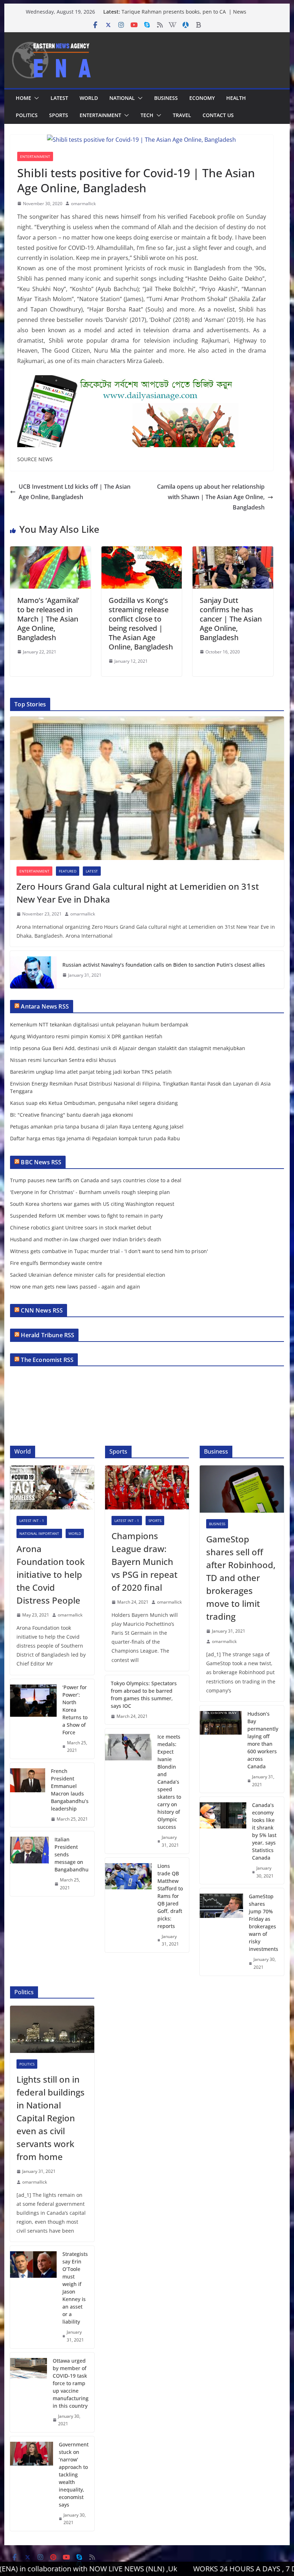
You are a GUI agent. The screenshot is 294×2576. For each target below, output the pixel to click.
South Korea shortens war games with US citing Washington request (92, 1204)
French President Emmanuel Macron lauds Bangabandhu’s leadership (70, 1790)
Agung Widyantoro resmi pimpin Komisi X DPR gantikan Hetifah (86, 1036)
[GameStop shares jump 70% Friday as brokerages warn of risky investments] (221, 1932)
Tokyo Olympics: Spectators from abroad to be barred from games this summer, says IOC (144, 1695)
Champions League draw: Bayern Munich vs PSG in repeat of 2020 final (144, 1562)
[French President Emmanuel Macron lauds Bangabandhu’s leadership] (27, 1795)
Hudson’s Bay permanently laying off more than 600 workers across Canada (263, 1740)
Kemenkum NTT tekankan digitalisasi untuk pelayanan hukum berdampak (99, 1024)
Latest (59, 98)
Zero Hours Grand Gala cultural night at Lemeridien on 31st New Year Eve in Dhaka (138, 893)
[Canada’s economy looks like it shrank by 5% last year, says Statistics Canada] (223, 1840)
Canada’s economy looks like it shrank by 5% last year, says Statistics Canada (264, 1831)
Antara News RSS (45, 1006)
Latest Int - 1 (32, 1521)
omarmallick (83, 204)
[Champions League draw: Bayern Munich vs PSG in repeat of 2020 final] (147, 1487)
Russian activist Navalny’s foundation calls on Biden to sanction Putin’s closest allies (164, 965)
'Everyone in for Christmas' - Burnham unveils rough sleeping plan (90, 1192)
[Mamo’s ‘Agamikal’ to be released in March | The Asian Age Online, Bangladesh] (50, 551)
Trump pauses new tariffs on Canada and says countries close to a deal (96, 1180)
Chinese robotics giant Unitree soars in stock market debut (81, 1227)
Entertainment (100, 115)
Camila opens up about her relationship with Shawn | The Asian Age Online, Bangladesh (211, 497)
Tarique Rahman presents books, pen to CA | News (184, 12)
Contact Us (218, 115)
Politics (27, 115)
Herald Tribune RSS (48, 1335)
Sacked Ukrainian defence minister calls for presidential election (88, 1275)
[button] (35, 98)
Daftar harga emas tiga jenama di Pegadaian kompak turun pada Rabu (95, 1138)
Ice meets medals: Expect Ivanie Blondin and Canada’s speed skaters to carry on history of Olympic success (169, 1782)
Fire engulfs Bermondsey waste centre (56, 1263)
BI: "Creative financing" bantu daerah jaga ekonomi (72, 1115)
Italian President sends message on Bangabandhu (72, 1854)
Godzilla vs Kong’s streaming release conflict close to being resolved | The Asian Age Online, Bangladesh (141, 624)
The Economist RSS (47, 1360)
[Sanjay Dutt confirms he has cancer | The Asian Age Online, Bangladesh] (233, 551)
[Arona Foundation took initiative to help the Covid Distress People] (52, 1487)
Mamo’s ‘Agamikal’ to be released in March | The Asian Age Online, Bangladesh (48, 619)
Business (166, 98)
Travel (182, 115)
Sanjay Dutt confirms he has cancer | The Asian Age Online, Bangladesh (231, 619)
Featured (68, 871)
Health (236, 98)
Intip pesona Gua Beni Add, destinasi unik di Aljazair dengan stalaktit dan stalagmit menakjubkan (128, 1048)
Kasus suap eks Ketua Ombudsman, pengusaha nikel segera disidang (94, 1103)
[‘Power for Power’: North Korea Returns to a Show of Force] (33, 1719)
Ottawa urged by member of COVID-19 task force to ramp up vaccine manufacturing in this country (71, 2383)
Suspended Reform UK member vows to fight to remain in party (86, 1216)
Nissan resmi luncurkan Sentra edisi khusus (63, 1060)
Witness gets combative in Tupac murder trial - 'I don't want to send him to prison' (109, 1251)
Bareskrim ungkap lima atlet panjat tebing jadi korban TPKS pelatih (91, 1072)
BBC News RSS (41, 1162)
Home (23, 98)
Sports (59, 115)
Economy (202, 98)
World (89, 98)
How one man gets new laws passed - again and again (75, 1287)
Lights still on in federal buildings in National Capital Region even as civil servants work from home (51, 2118)
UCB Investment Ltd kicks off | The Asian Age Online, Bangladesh (75, 492)
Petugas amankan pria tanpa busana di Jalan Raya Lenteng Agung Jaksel (97, 1127)
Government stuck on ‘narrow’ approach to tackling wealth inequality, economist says (74, 2474)
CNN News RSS (42, 1310)
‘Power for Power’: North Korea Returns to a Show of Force (75, 1710)
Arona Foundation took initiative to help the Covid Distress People (51, 1574)
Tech (147, 115)
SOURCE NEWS (35, 459)
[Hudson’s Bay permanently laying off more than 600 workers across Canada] (220, 1749)
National (122, 98)
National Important (39, 1533)
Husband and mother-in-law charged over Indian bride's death (86, 1239)
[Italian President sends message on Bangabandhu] (29, 1864)
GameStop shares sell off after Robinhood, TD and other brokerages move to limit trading (241, 1578)
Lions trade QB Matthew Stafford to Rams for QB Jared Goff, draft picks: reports (170, 1896)
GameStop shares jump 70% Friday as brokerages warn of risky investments (264, 1923)
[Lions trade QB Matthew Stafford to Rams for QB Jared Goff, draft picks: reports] (128, 1905)
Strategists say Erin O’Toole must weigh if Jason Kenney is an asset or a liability (75, 2288)
